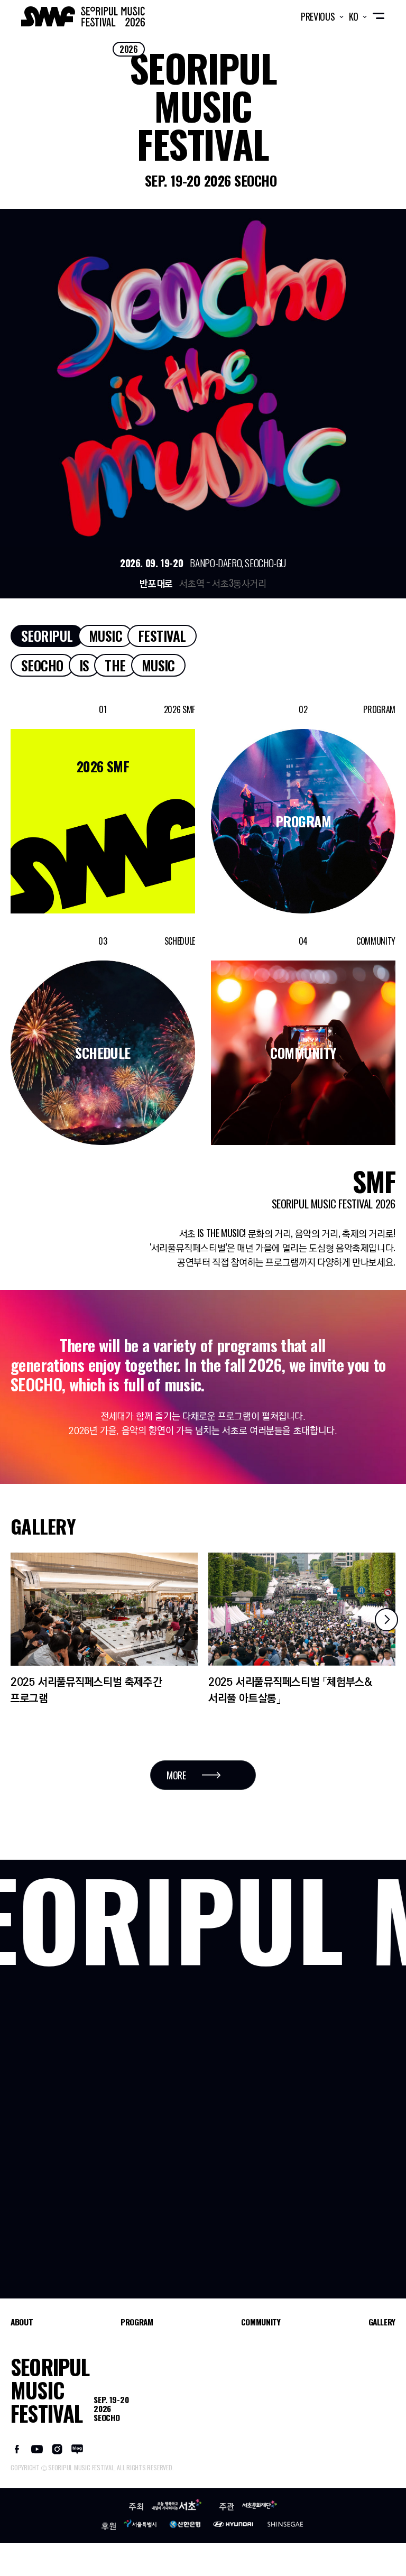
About (22, 2322)
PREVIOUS (319, 16)
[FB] (17, 2448)
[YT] (37, 2448)
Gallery (382, 2322)
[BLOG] (77, 2448)
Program (137, 2322)
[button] (386, 1620)
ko (355, 16)
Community (261, 2322)
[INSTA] (57, 2448)
